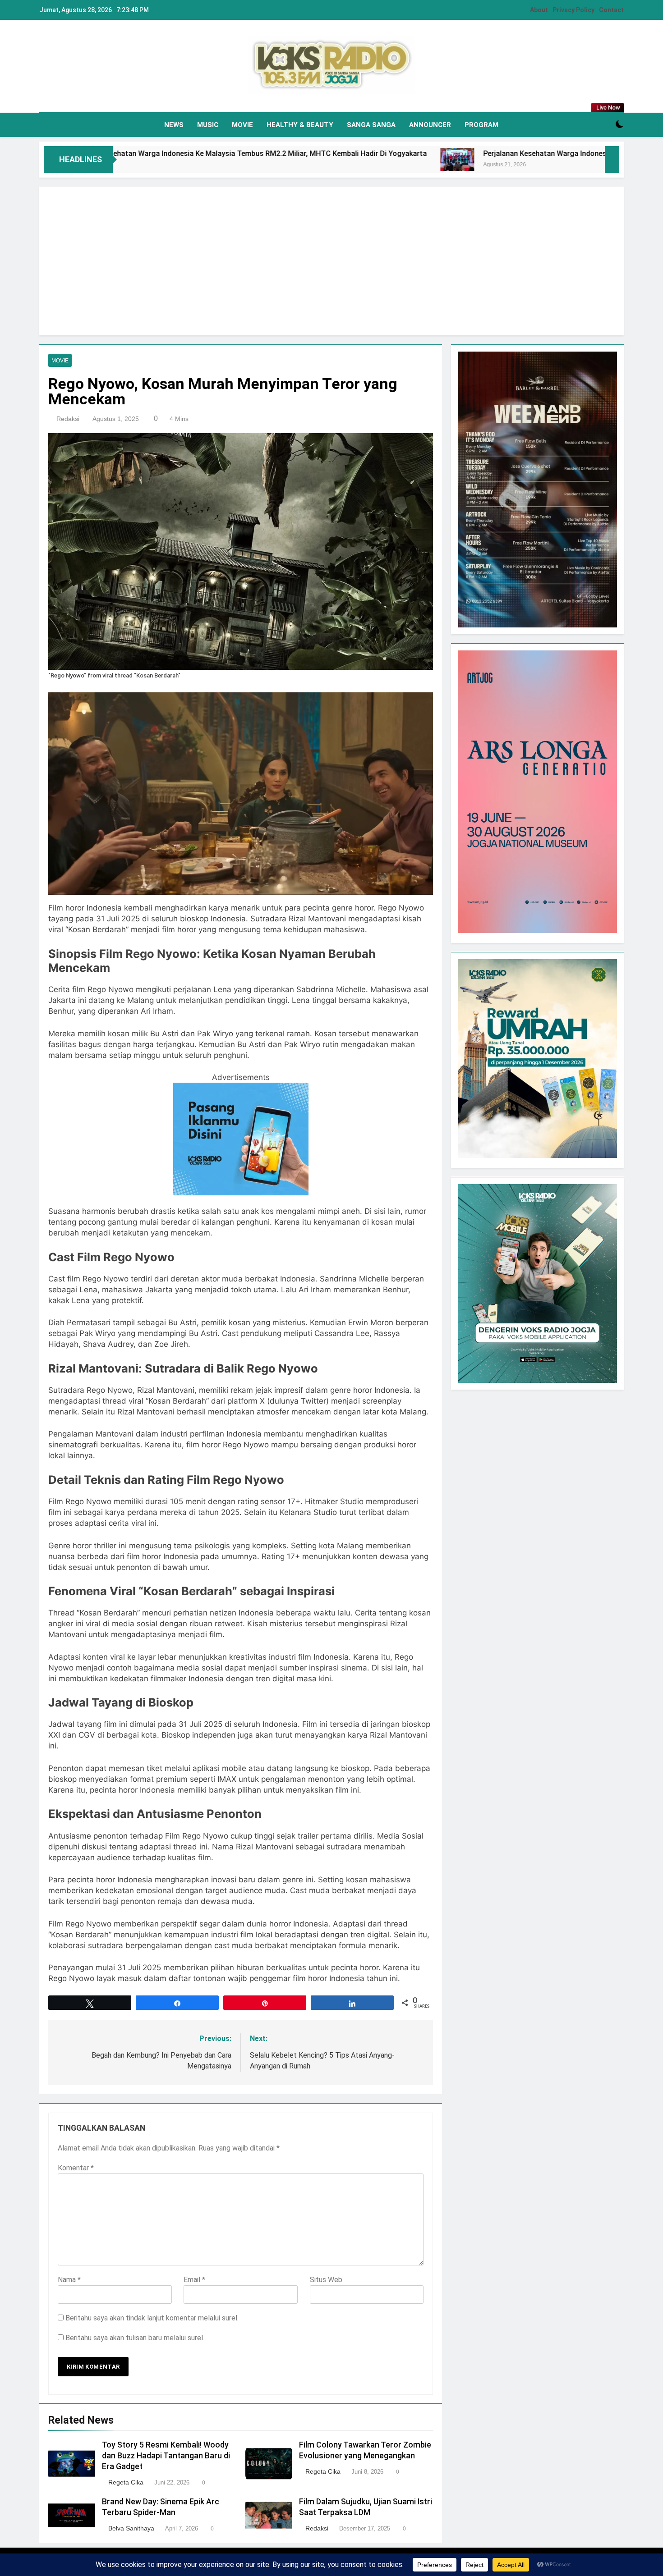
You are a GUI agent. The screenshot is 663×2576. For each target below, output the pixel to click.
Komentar (76, 2168)
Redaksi (68, 419)
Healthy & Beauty (300, 125)
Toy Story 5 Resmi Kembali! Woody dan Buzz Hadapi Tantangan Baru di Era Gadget (166, 2456)
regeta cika (126, 2482)
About (539, 10)
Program (481, 125)
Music (208, 125)
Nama (69, 2280)
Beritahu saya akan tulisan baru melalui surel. (135, 2338)
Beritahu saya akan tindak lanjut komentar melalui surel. (152, 2318)
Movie (242, 125)
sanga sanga (371, 125)
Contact (611, 10)
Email (194, 2280)
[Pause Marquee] (612, 160)
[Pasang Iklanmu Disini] (241, 1193)
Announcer (430, 125)
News (174, 125)
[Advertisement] (331, 261)
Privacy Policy (573, 10)
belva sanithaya (131, 2528)
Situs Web (326, 2280)
